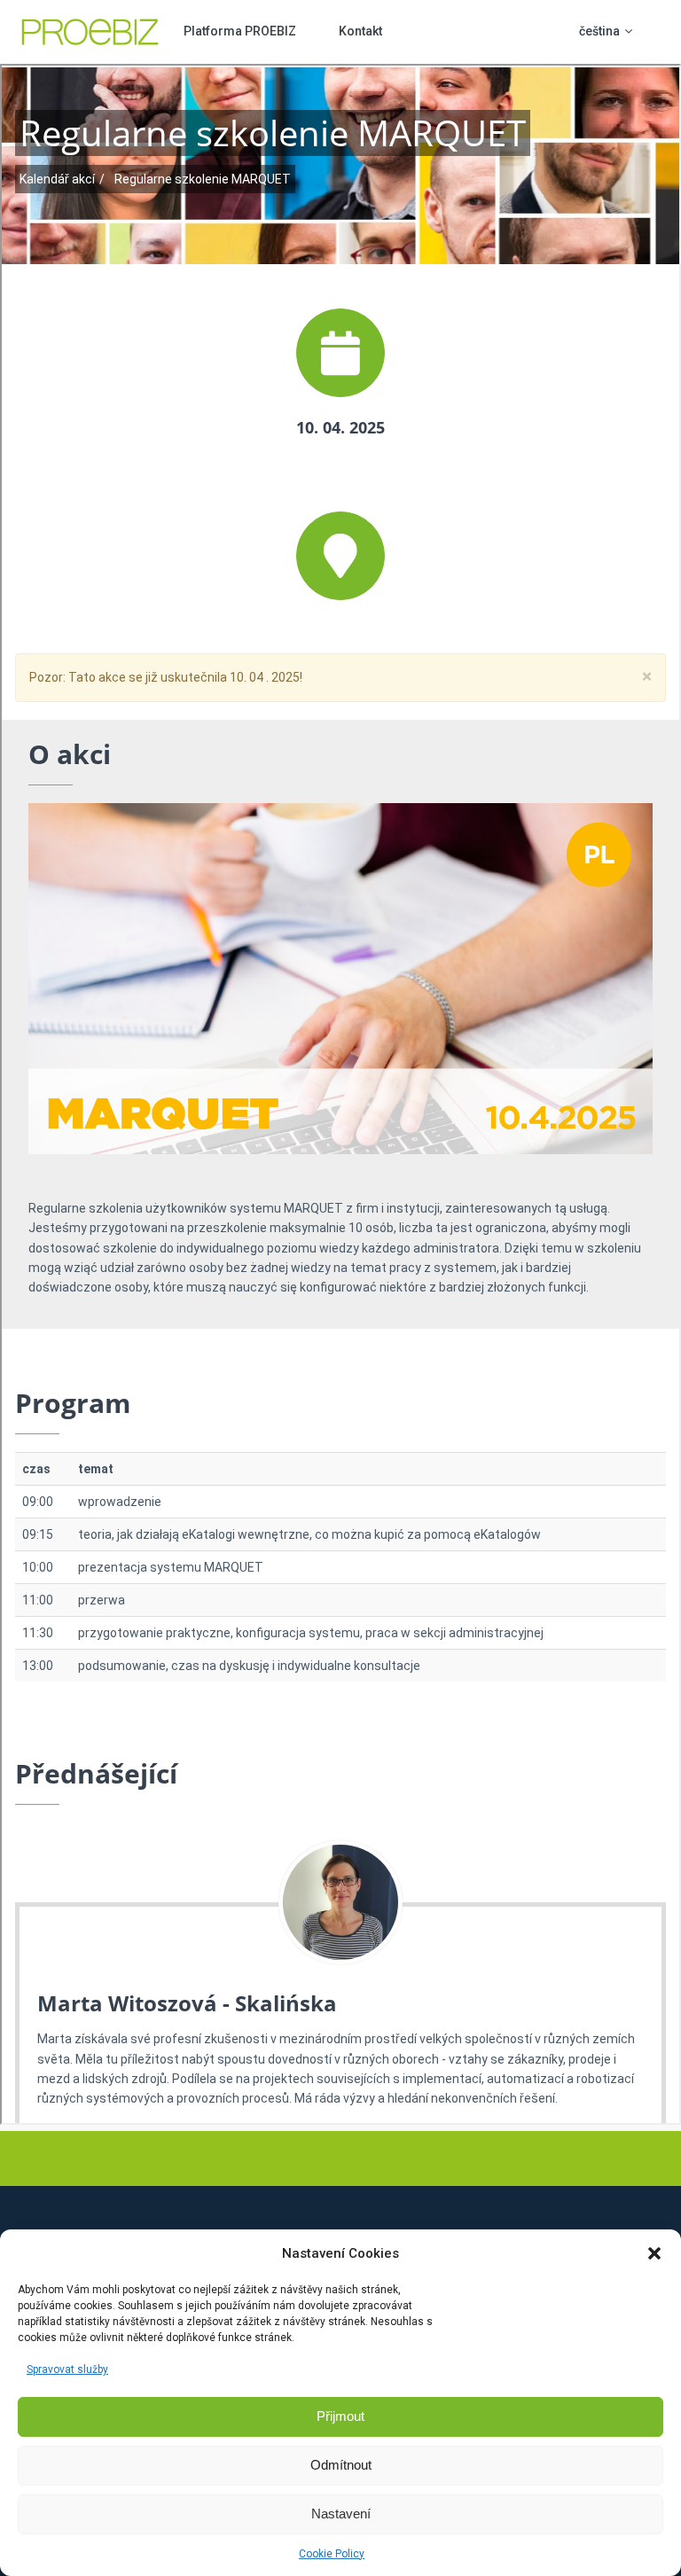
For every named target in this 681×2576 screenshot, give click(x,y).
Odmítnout (341, 2465)
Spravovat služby (67, 2369)
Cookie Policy (332, 2554)
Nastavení (341, 2514)
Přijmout (340, 2416)
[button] (654, 2253)
